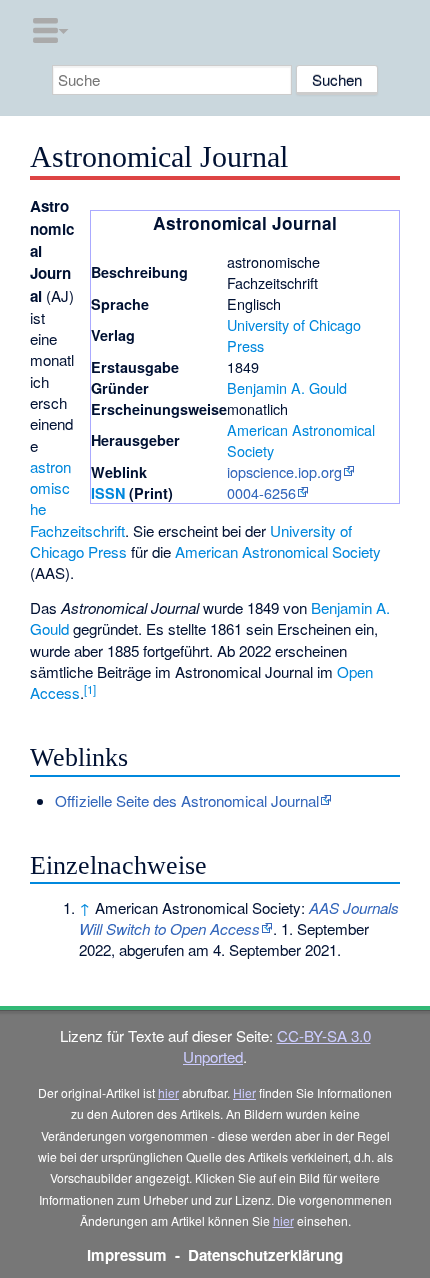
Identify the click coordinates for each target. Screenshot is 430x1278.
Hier (244, 1092)
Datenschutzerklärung (265, 1255)
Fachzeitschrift (77, 530)
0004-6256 (261, 492)
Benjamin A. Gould (287, 387)
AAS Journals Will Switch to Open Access (239, 918)
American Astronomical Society (278, 551)
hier (168, 1092)
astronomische (50, 488)
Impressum (127, 1255)
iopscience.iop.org (284, 471)
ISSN (108, 493)
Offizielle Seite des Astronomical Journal (187, 800)
